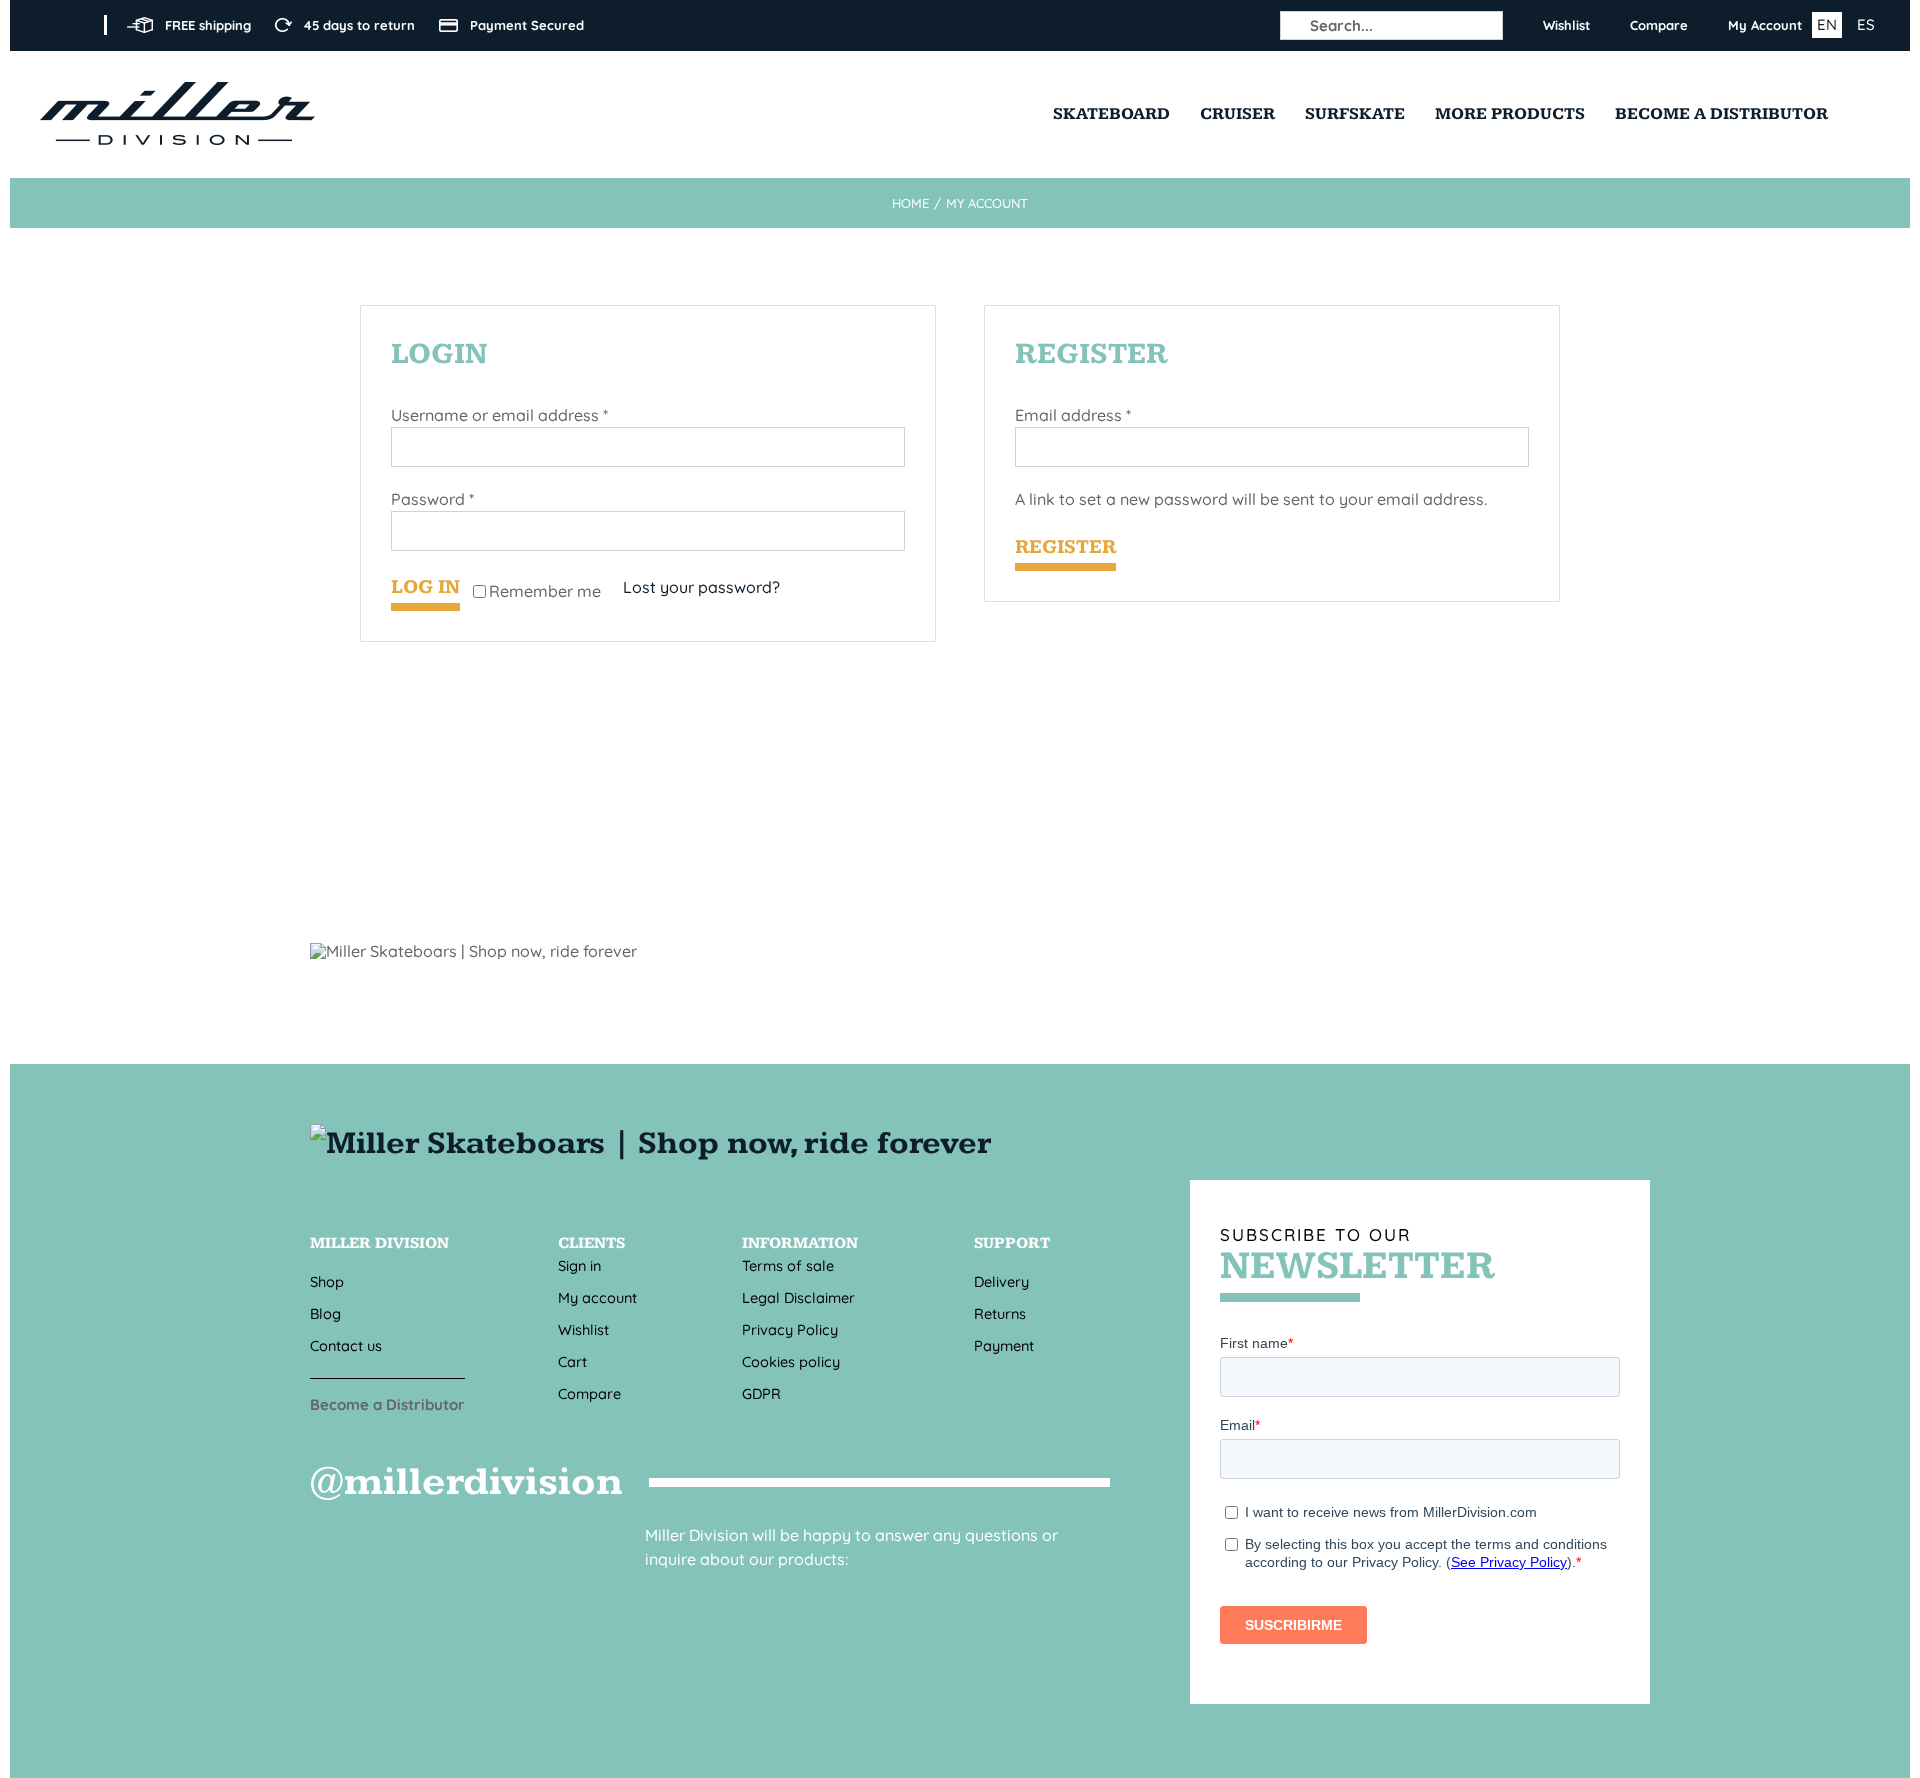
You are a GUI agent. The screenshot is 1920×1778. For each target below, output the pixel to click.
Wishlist (583, 1329)
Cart (572, 1361)
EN (1827, 24)
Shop (327, 1281)
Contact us (346, 1345)
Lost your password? (701, 587)
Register (1065, 547)
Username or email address (499, 415)
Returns (1000, 1313)
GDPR (761, 1393)
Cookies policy (791, 1361)
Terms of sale (788, 1265)
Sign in (579, 1265)
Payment (1004, 1345)
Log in (425, 587)
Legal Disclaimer (798, 1297)
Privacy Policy (790, 1329)
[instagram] (78, 25)
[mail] (694, 1595)
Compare (589, 1393)
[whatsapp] (748, 1595)
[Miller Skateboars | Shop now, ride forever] (655, 1144)
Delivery (1001, 1281)
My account (597, 1297)
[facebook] (46, 25)
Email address (1073, 415)
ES (1866, 24)
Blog (325, 1313)
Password (432, 499)
